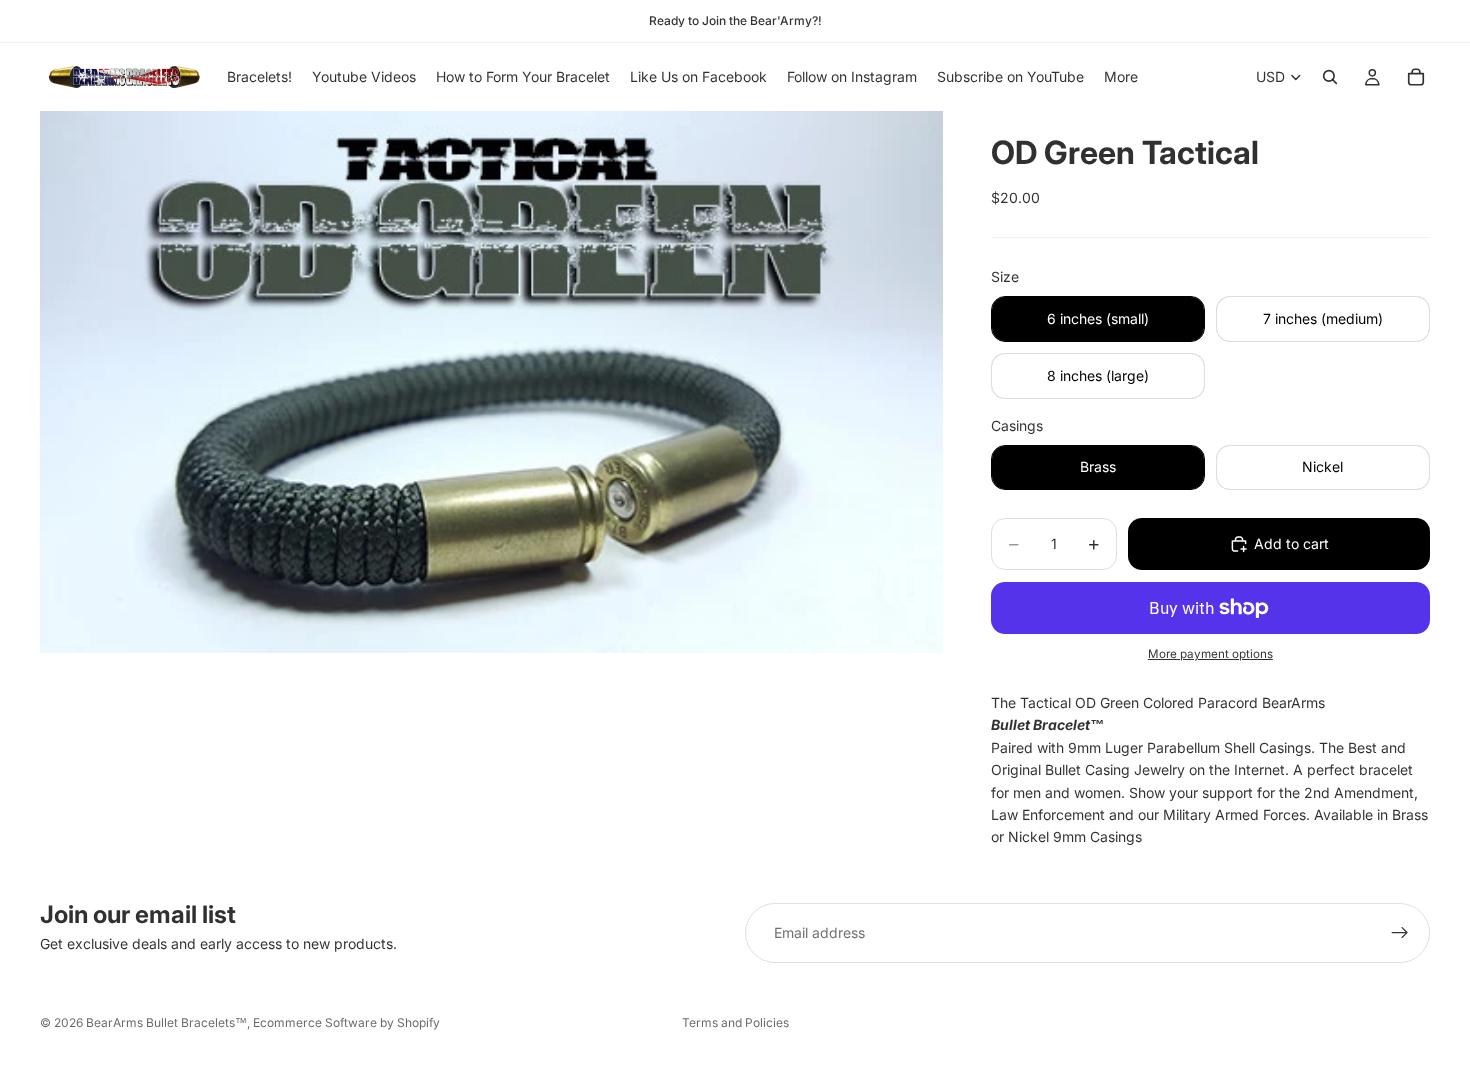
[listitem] (1121, 77)
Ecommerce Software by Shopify (346, 1022)
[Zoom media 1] (491, 382)
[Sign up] (1400, 933)
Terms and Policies (735, 1022)
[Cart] (1416, 77)
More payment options (1210, 654)
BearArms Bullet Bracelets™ (166, 1022)
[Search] (1330, 77)
